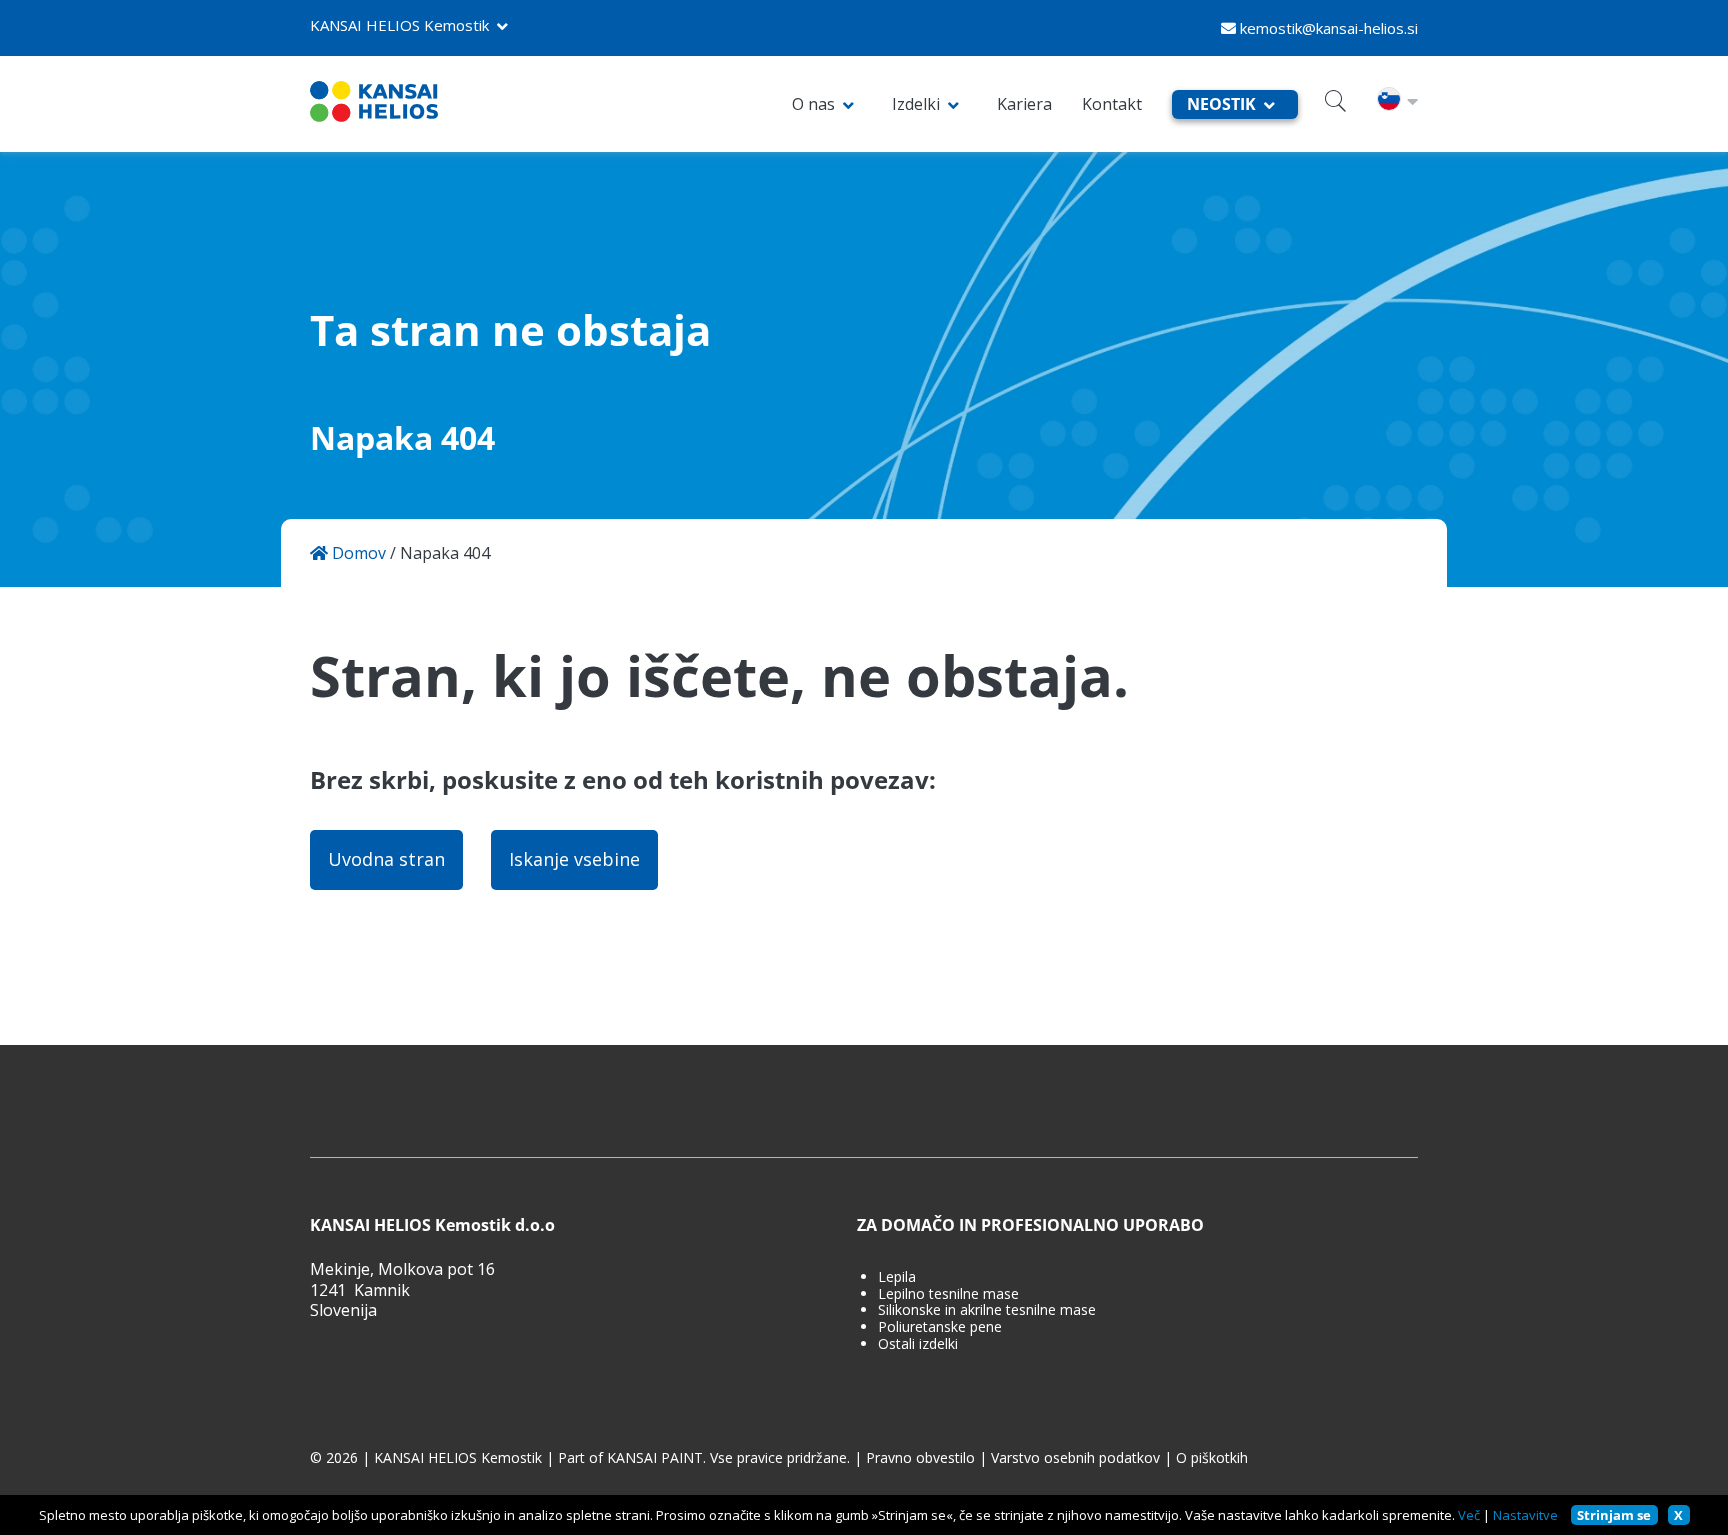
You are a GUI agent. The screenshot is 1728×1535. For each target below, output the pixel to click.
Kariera (1024, 104)
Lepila (897, 1277)
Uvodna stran (386, 859)
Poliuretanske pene (940, 1327)
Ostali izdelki (918, 1344)
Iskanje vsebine (574, 859)
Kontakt (1112, 104)
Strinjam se (1614, 1515)
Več (1469, 1515)
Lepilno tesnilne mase (948, 1294)
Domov (357, 553)
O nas (813, 104)
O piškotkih (1212, 1458)
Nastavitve (1525, 1515)
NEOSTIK (1221, 104)
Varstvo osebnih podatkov (1075, 1458)
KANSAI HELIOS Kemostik (399, 25)
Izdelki (916, 104)
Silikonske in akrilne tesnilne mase (987, 1310)
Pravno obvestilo (920, 1458)
